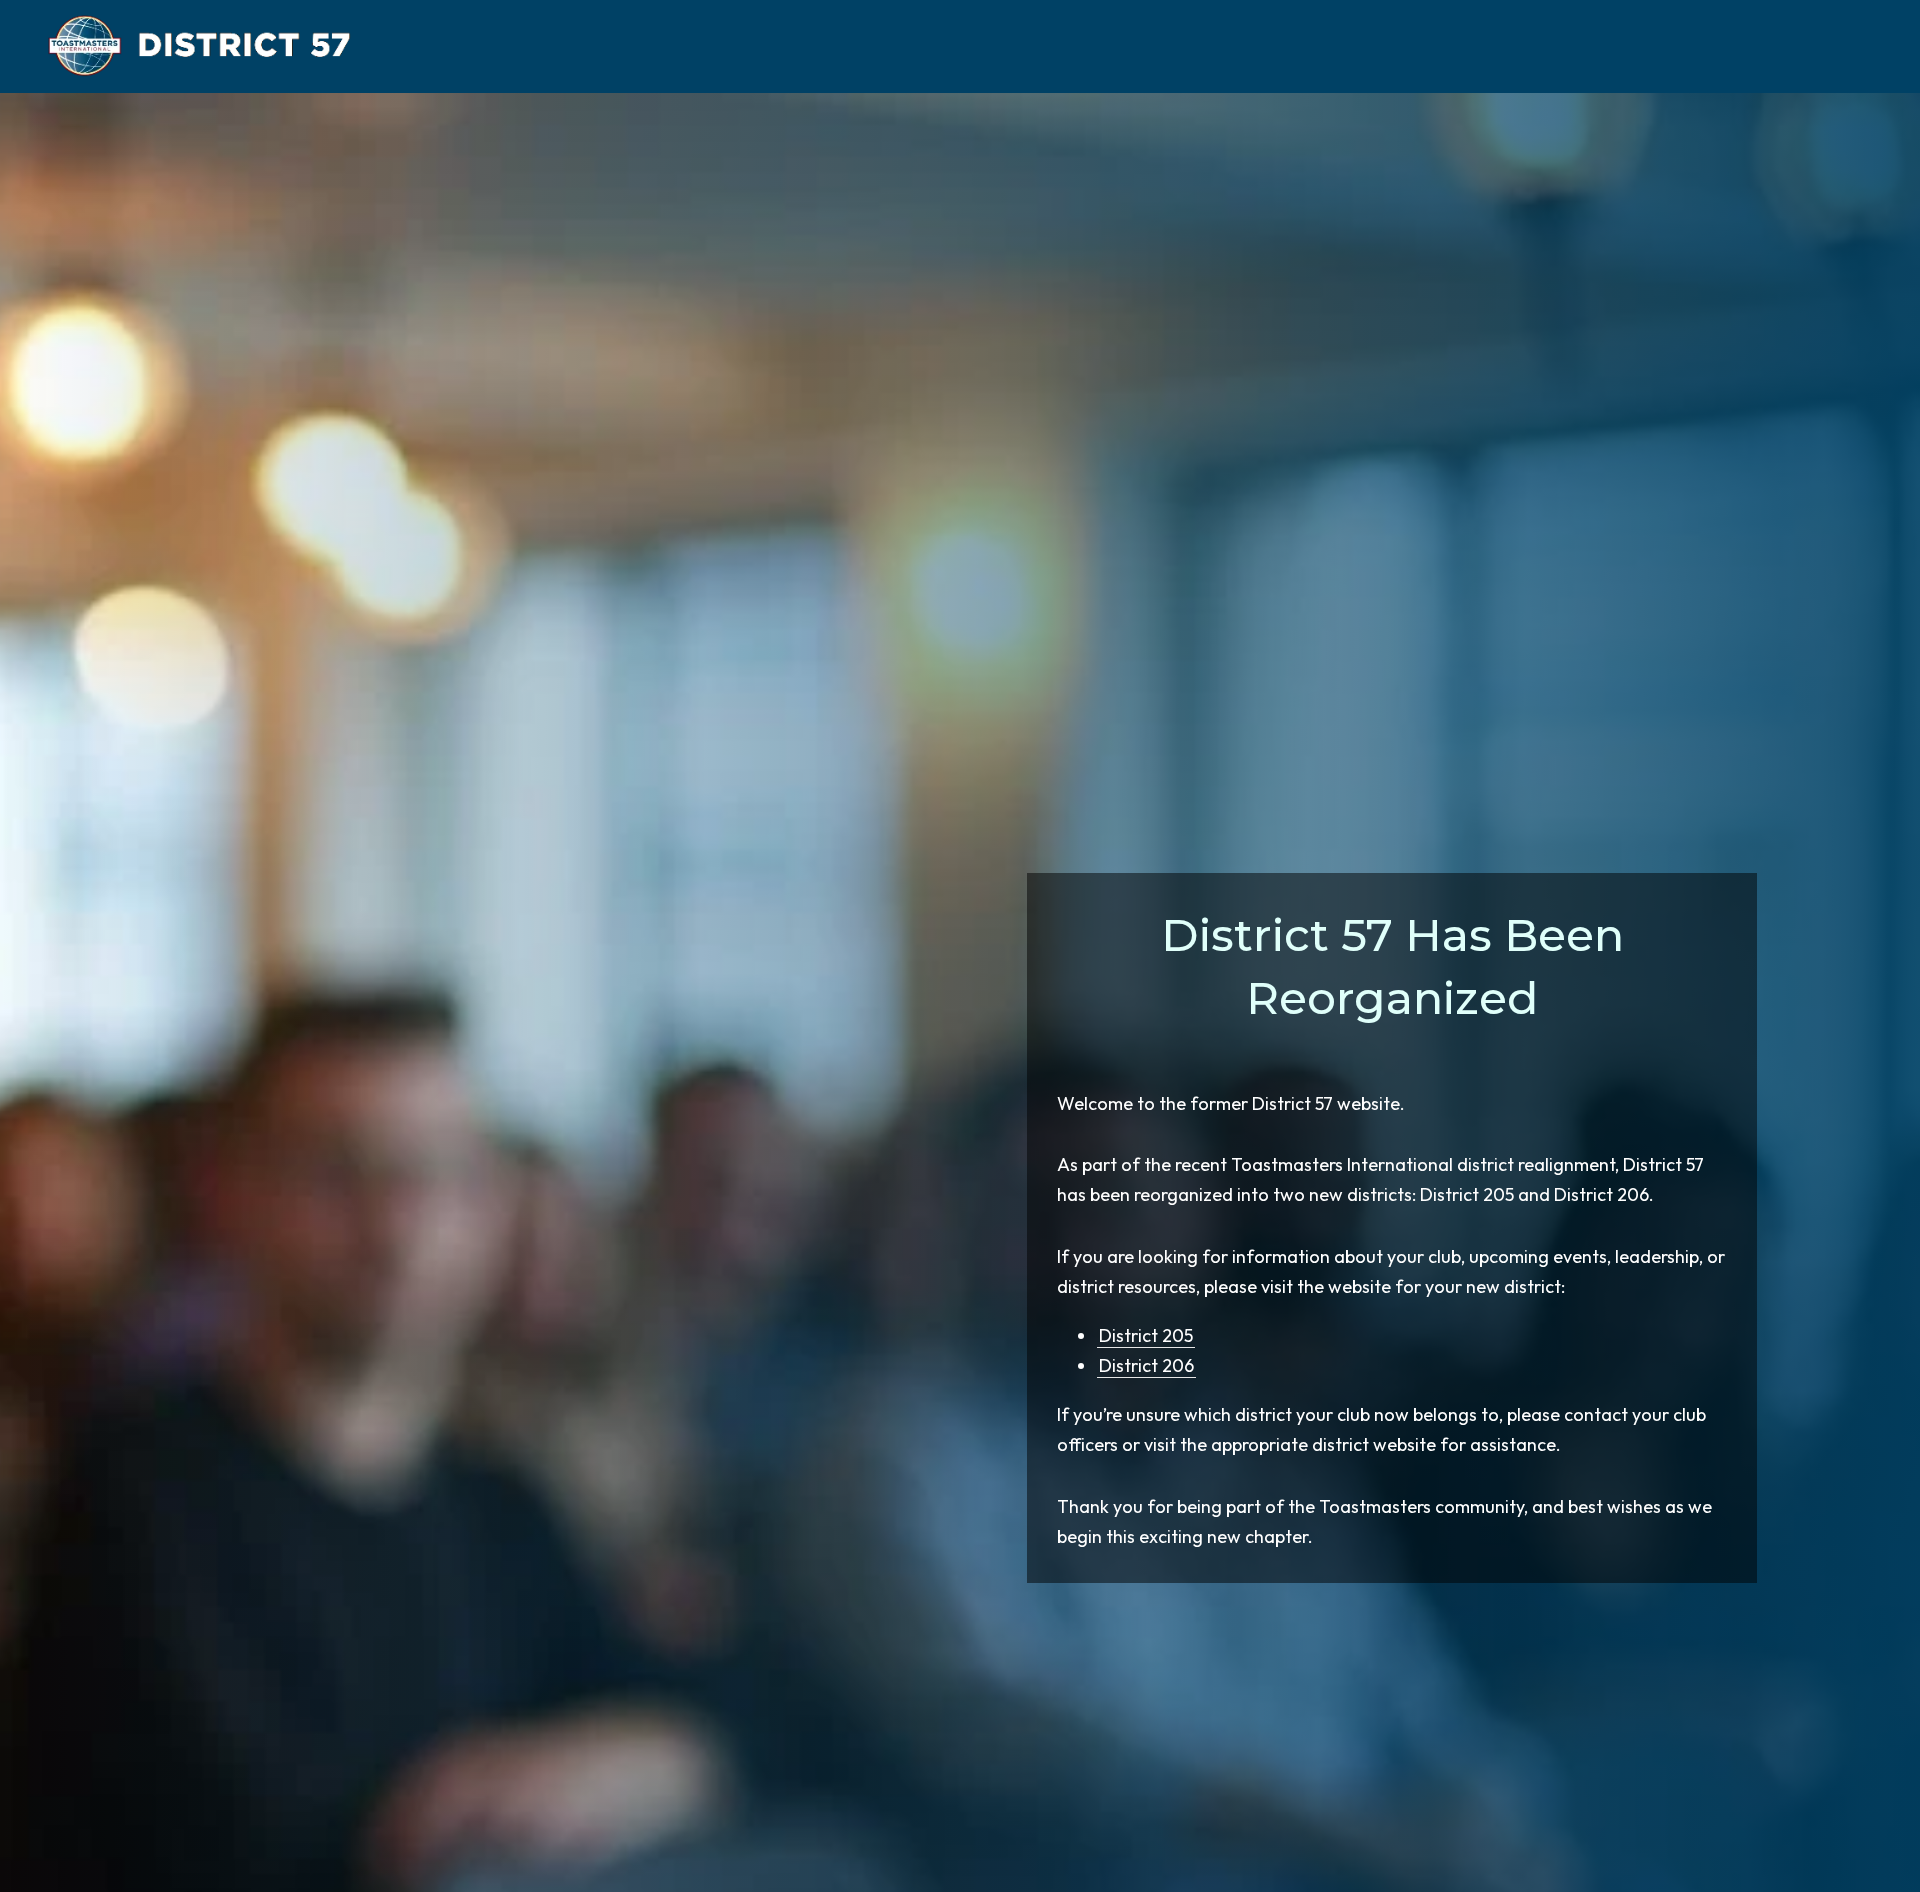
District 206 (1145, 1365)
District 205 (1145, 1335)
